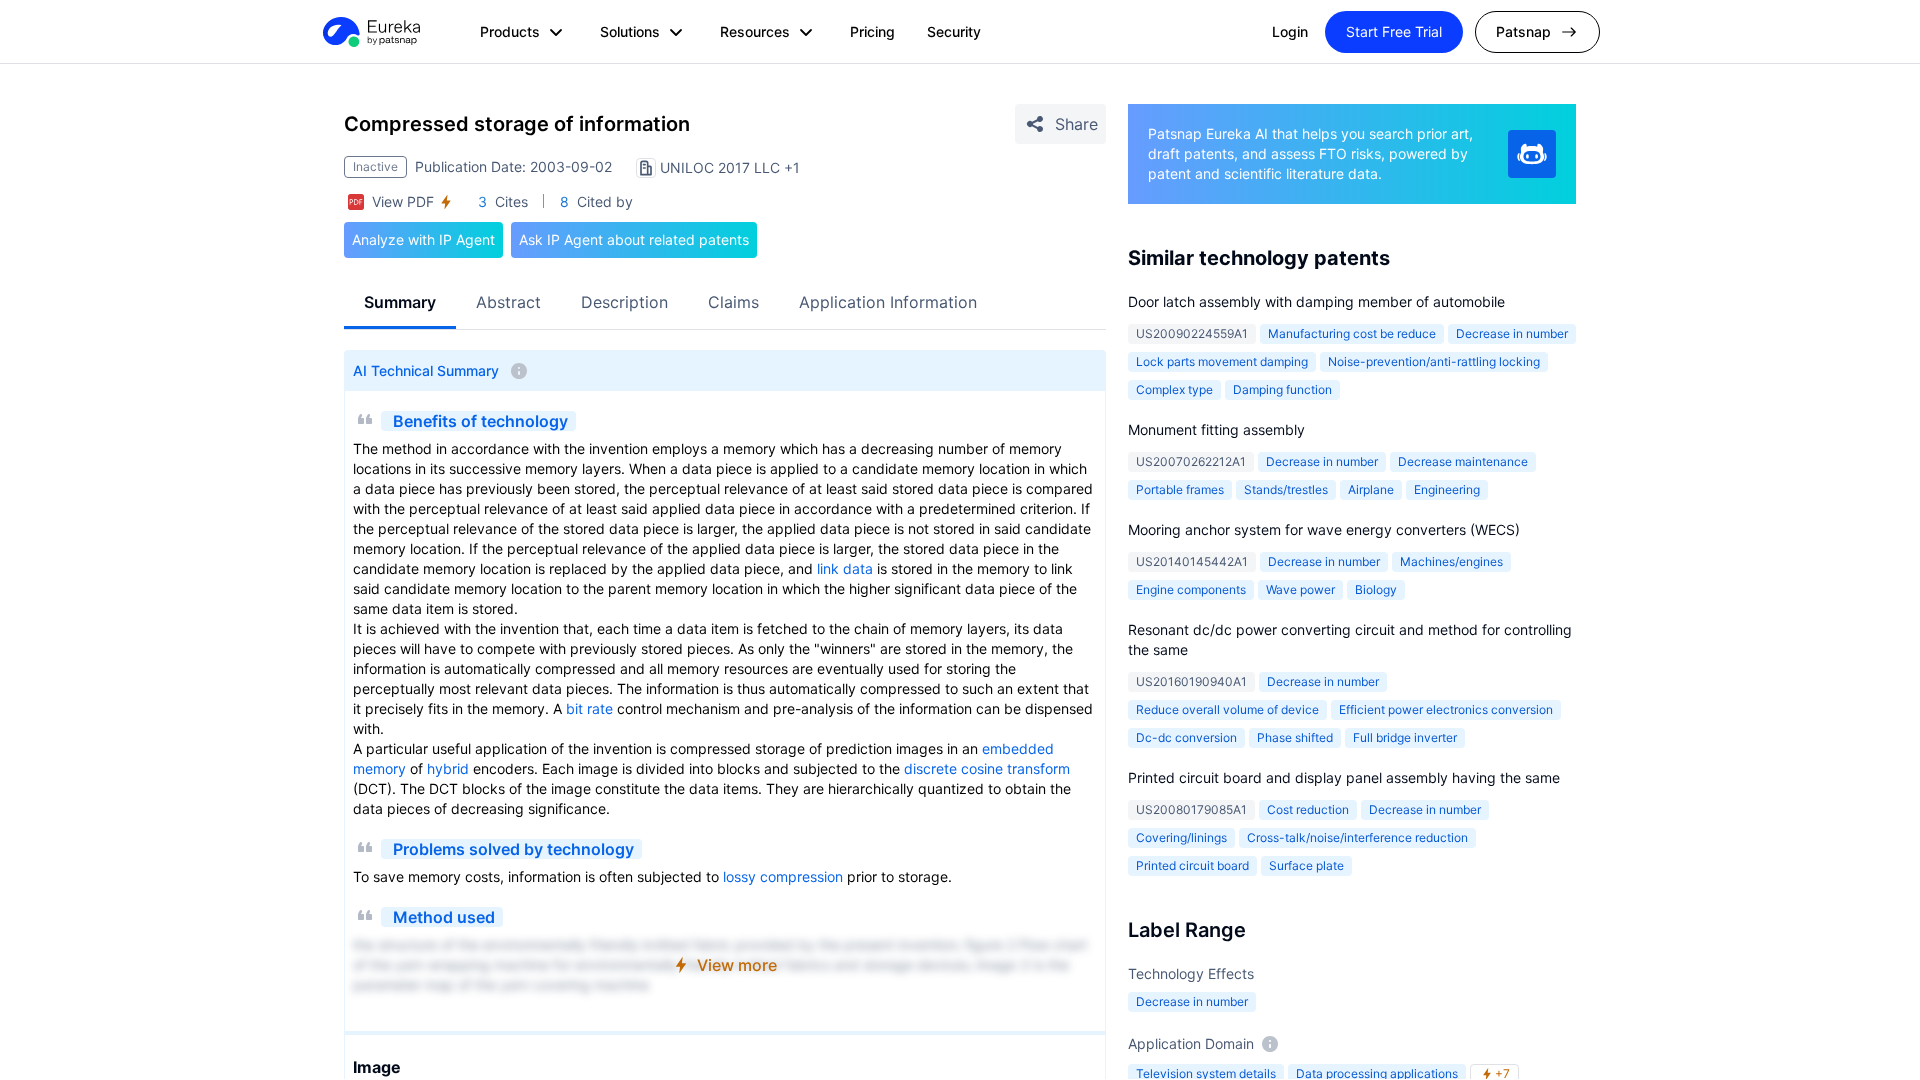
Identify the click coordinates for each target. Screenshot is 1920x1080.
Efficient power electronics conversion (1446, 709)
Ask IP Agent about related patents (634, 239)
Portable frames (1180, 489)
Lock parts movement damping (1222, 361)
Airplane (1371, 489)
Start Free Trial (1394, 31)
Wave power (1300, 589)
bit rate (589, 708)
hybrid (448, 768)
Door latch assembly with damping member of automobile (1316, 301)
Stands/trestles (1286, 489)
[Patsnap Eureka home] (370, 32)
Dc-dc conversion (1186, 737)
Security (954, 31)
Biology (1376, 589)
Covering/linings (1181, 837)
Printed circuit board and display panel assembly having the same (1344, 777)
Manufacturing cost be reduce (1352, 333)
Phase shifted (1295, 737)
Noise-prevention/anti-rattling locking (1434, 361)
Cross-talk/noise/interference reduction (1357, 837)
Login (1290, 31)
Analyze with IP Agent (423, 239)
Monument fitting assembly (1216, 429)
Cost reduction (1308, 809)
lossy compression (783, 876)
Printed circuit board (1192, 865)
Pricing (872, 31)
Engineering (1447, 489)
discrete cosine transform (987, 768)
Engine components (1191, 589)
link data (845, 568)
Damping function (1282, 389)
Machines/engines (1451, 561)
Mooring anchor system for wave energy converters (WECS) (1324, 529)
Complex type (1174, 389)
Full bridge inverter (1405, 737)
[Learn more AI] (1532, 154)
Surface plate (1306, 865)
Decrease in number (1512, 333)
